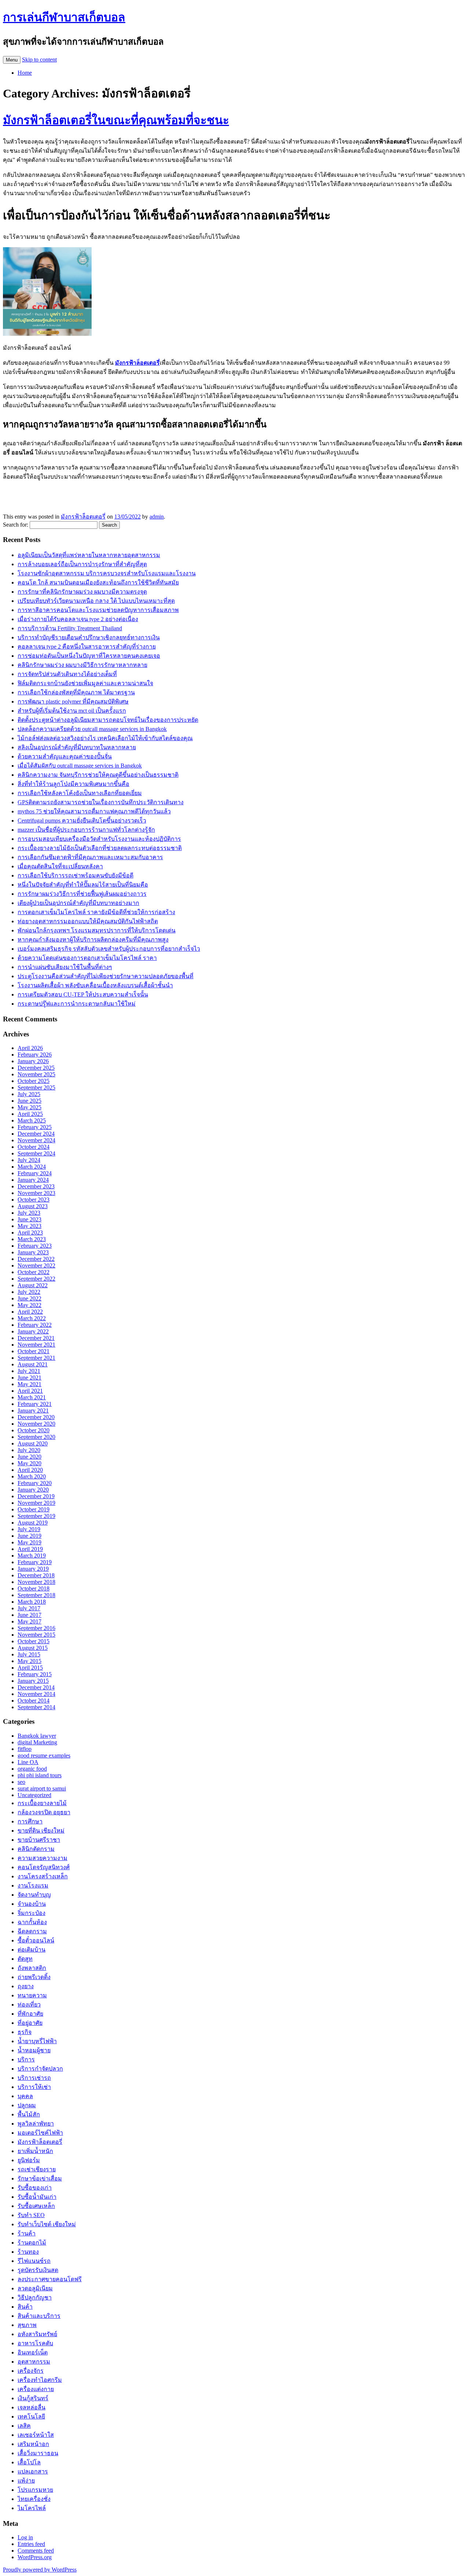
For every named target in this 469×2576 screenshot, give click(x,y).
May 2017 (29, 1621)
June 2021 (29, 1378)
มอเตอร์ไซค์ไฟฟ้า (40, 2133)
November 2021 (36, 1345)
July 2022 (29, 1292)
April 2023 (30, 1233)
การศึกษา (30, 1821)
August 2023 (33, 1206)
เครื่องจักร (31, 2371)
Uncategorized (34, 1795)
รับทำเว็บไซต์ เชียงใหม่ (47, 2224)
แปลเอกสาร (33, 2471)
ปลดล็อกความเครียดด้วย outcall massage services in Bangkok (92, 729)
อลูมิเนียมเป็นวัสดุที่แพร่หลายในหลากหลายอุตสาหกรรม (89, 555)
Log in (25, 2537)
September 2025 (36, 1087)
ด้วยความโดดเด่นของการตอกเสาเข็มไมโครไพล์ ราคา (87, 958)
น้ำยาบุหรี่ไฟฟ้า (37, 2041)
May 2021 (29, 1384)
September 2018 (36, 1595)
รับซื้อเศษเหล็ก (36, 2206)
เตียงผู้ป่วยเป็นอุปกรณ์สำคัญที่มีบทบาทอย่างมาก (78, 903)
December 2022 (36, 1259)
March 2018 (32, 1602)
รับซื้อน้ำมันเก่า (37, 2197)
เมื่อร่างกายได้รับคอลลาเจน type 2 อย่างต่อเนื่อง (78, 619)
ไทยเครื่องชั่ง (34, 2499)
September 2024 (36, 1153)
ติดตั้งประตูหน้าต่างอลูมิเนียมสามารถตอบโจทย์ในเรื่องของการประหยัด (108, 720)
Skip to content (39, 60)
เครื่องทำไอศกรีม (40, 2380)
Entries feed (31, 2544)
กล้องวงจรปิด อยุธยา (44, 1812)
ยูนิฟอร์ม (29, 2160)
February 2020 (35, 1483)
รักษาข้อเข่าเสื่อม (40, 2178)
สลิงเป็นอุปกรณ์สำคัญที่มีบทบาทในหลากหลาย (77, 747)
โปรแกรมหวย (35, 2490)
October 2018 (34, 1588)
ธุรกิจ (25, 2032)
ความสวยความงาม (43, 1858)
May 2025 (29, 1107)
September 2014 (36, 1707)
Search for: (16, 525)
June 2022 (29, 1298)
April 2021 (30, 1391)
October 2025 (34, 1081)
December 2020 (36, 1417)
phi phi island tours (40, 1775)
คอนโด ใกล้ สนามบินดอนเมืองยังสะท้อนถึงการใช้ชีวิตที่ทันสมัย (98, 582)
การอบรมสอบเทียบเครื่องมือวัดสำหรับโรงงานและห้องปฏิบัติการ (99, 839)
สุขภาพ (27, 2325)
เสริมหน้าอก (33, 2444)
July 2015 (29, 1654)
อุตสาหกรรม (34, 2362)
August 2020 (33, 1443)
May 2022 (29, 1305)
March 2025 (32, 1120)
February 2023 (35, 1246)
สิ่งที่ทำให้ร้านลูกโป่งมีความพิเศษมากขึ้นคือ (73, 784)
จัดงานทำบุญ (34, 1895)
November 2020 (36, 1424)
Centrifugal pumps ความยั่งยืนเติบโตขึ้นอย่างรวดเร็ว (82, 821)
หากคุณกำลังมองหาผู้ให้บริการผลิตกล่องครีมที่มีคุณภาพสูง (93, 940)
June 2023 (29, 1219)
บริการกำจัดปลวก (40, 2069)
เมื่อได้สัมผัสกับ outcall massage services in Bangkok (80, 766)
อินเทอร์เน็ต (33, 2352)
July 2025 (29, 1094)
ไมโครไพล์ (32, 2508)
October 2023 (34, 1200)
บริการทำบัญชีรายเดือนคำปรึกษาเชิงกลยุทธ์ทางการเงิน (89, 637)
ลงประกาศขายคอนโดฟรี (50, 2279)
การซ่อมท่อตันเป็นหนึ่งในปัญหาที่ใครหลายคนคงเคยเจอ (89, 656)
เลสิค (24, 2426)
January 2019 (33, 1569)
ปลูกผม (27, 2105)
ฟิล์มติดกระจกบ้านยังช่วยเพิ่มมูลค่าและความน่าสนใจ (85, 683)
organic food (32, 1769)
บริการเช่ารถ (34, 2078)
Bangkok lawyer (37, 1736)
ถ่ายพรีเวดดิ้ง (34, 1977)
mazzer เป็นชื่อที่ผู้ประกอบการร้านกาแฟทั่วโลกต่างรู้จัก (86, 830)
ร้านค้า (27, 2233)
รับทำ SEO (31, 2215)
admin (157, 517)
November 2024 (36, 1140)
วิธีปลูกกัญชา (35, 2297)
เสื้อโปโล (29, 2462)
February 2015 (35, 1674)
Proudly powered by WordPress (40, 2570)
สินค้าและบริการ (39, 2316)
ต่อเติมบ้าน (32, 1950)
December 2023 (36, 1186)
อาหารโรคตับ (35, 2343)
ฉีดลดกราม (32, 1931)
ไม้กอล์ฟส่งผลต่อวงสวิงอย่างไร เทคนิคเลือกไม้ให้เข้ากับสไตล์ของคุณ (105, 738)
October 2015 (34, 1641)
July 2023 (29, 1213)
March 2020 (32, 1476)
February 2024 (35, 1173)
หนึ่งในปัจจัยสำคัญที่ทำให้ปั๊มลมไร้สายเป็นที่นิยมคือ (83, 885)
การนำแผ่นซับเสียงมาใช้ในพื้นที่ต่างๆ (65, 967)
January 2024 (33, 1180)
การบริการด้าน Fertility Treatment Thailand (70, 628)
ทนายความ (32, 1995)
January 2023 (33, 1252)
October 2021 (34, 1351)
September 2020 (36, 1437)
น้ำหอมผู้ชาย (34, 2050)
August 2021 (33, 1364)
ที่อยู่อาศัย (30, 2023)
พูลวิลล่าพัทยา (36, 2124)
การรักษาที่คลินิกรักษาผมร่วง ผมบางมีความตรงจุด (82, 592)
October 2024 (34, 1147)
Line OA (28, 1762)
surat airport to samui (42, 1788)
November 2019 (36, 1503)
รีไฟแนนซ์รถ (34, 2261)
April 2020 (30, 1470)
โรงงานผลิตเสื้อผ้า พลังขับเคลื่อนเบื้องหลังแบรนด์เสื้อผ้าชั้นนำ (95, 985)
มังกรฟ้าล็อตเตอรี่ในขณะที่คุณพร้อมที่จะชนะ (116, 120)
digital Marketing (37, 1742)
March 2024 (32, 1167)
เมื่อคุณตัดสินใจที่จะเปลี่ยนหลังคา (60, 866)
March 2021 (32, 1397)
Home (25, 73)
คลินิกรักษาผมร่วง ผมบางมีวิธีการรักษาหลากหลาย (82, 665)
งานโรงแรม (33, 1885)
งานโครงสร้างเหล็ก (43, 1876)
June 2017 (29, 1615)
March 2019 (32, 1556)
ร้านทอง (28, 2252)
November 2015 (36, 1635)
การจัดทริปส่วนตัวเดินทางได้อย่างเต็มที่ (67, 674)
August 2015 (33, 1648)
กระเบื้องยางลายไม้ (42, 1803)
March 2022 (32, 1318)
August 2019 (33, 1523)
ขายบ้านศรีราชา (39, 1840)
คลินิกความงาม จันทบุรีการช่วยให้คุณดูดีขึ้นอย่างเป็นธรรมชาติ (98, 775)
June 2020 (29, 1457)
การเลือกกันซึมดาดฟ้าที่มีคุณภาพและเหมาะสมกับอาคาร (90, 857)
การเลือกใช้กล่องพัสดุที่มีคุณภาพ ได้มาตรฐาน (76, 692)
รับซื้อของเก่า (35, 2188)
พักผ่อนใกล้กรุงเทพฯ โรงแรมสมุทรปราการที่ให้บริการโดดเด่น (97, 930)
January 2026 (33, 1061)
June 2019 (29, 1536)
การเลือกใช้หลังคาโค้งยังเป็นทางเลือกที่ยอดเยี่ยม (80, 793)
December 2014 (36, 1687)
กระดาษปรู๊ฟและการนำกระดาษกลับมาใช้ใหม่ (77, 1004)
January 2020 (33, 1490)
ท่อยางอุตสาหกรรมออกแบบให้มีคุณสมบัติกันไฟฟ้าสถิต (88, 921)
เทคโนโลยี (31, 2417)
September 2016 (36, 1628)
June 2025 (29, 1101)
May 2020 (29, 1463)
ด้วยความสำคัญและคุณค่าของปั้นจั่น (65, 756)
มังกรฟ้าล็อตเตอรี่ (83, 517)
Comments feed (36, 2551)
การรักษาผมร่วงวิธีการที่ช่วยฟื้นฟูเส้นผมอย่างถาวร (82, 894)
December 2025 (36, 1068)
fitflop (25, 1749)
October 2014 (34, 1701)
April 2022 (30, 1312)
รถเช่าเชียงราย (37, 2169)
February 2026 (35, 1055)
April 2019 (30, 1549)
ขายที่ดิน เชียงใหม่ (41, 1831)
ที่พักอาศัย (30, 2014)
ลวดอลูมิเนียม (35, 2288)
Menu (12, 60)
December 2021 (36, 1338)
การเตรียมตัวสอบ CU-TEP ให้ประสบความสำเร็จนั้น (83, 994)
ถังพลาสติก (32, 1968)
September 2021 (36, 1358)
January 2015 (33, 1681)
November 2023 (36, 1193)
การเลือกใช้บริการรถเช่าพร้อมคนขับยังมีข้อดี (75, 875)
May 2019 (29, 1542)
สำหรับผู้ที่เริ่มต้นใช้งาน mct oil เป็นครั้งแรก (72, 711)
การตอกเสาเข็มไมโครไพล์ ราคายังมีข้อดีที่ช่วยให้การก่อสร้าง (96, 912)
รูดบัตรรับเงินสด (38, 2270)
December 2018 (36, 1575)
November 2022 (36, 1265)
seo (21, 1782)
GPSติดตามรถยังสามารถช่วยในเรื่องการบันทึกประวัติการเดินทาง (101, 802)
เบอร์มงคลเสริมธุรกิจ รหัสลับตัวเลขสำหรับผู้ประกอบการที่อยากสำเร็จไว (109, 949)
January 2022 (33, 1331)
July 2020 (29, 1450)
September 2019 (36, 1516)
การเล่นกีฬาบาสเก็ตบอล (64, 17)
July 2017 (29, 1608)
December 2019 (36, 1496)
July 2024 (29, 1160)
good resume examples (44, 1755)
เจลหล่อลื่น (32, 2407)
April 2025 (30, 1114)
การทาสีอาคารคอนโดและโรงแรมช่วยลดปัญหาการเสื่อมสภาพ (98, 610)
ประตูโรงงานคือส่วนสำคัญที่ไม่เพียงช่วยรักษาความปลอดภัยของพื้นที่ (106, 976)
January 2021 (33, 1411)
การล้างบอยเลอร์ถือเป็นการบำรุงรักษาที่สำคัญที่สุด (82, 564)
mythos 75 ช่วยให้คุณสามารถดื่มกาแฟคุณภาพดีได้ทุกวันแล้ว (94, 811)
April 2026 (30, 1048)
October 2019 (34, 1509)
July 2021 (29, 1371)
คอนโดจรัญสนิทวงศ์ (44, 1867)
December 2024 (36, 1134)
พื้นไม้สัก (29, 2114)
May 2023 (29, 1226)
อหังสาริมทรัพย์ (37, 2334)
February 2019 (35, 1562)
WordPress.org (35, 2557)
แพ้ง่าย (26, 2481)
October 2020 (34, 1430)
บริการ (26, 2059)
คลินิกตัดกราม (36, 1849)
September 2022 (36, 1279)
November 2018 (36, 1582)
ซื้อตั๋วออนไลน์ (36, 1940)
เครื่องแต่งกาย (36, 2389)
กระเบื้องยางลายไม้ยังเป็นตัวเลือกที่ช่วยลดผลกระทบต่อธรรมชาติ (100, 848)
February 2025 (35, 1127)
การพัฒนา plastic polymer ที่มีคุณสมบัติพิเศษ (73, 701)
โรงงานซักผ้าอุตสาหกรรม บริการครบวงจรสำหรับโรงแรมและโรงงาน (107, 573)
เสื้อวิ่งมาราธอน (38, 2453)
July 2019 (29, 1529)
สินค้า (25, 2307)
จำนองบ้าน (32, 1904)
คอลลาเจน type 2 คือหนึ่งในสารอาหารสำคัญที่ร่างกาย (87, 647)
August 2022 (33, 1285)
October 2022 (34, 1272)
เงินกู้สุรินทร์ (33, 2398)
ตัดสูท (25, 1959)
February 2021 (35, 1404)
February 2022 (35, 1325)
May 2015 (29, 1661)
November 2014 (36, 1694)
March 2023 (32, 1239)
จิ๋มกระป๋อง (32, 1913)
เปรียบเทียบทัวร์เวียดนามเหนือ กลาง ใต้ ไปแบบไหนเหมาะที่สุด (96, 601)
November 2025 (36, 1074)
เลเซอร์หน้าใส (36, 2435)
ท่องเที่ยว (29, 2005)
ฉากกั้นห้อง (32, 1922)
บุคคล (25, 2096)
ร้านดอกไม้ (32, 2243)
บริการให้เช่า (34, 2087)
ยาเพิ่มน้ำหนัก (35, 2151)
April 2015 (30, 1668)
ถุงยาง (26, 1986)
